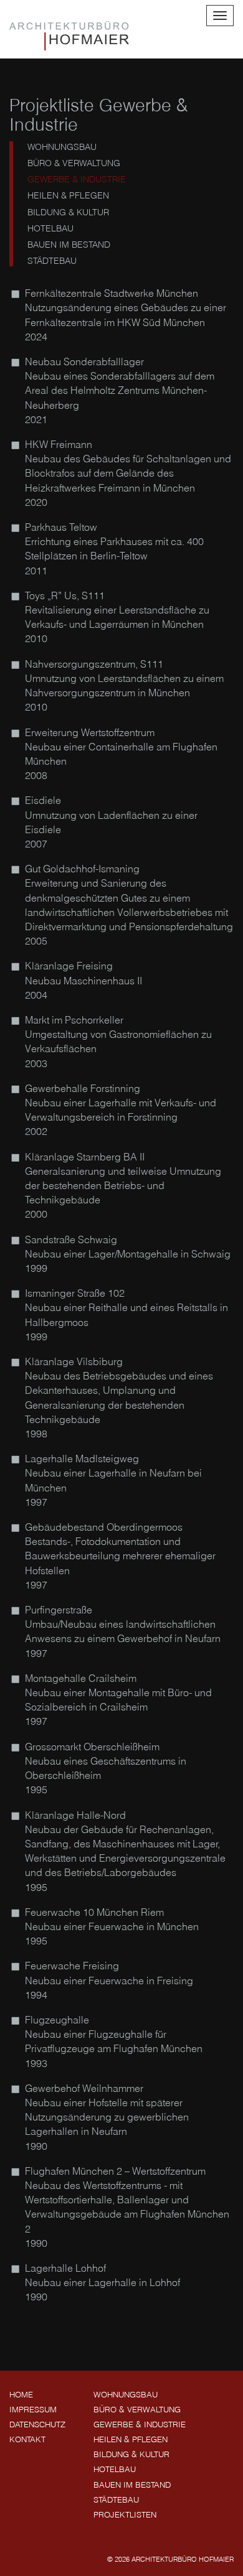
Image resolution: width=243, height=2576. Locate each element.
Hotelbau (48, 228)
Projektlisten (125, 2514)
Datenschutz (37, 2424)
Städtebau (50, 261)
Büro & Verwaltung (71, 163)
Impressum (33, 2409)
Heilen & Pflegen (66, 195)
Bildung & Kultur (66, 212)
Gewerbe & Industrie (74, 179)
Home (21, 2394)
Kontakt (27, 2439)
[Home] (69, 36)
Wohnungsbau (60, 147)
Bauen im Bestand (66, 245)
